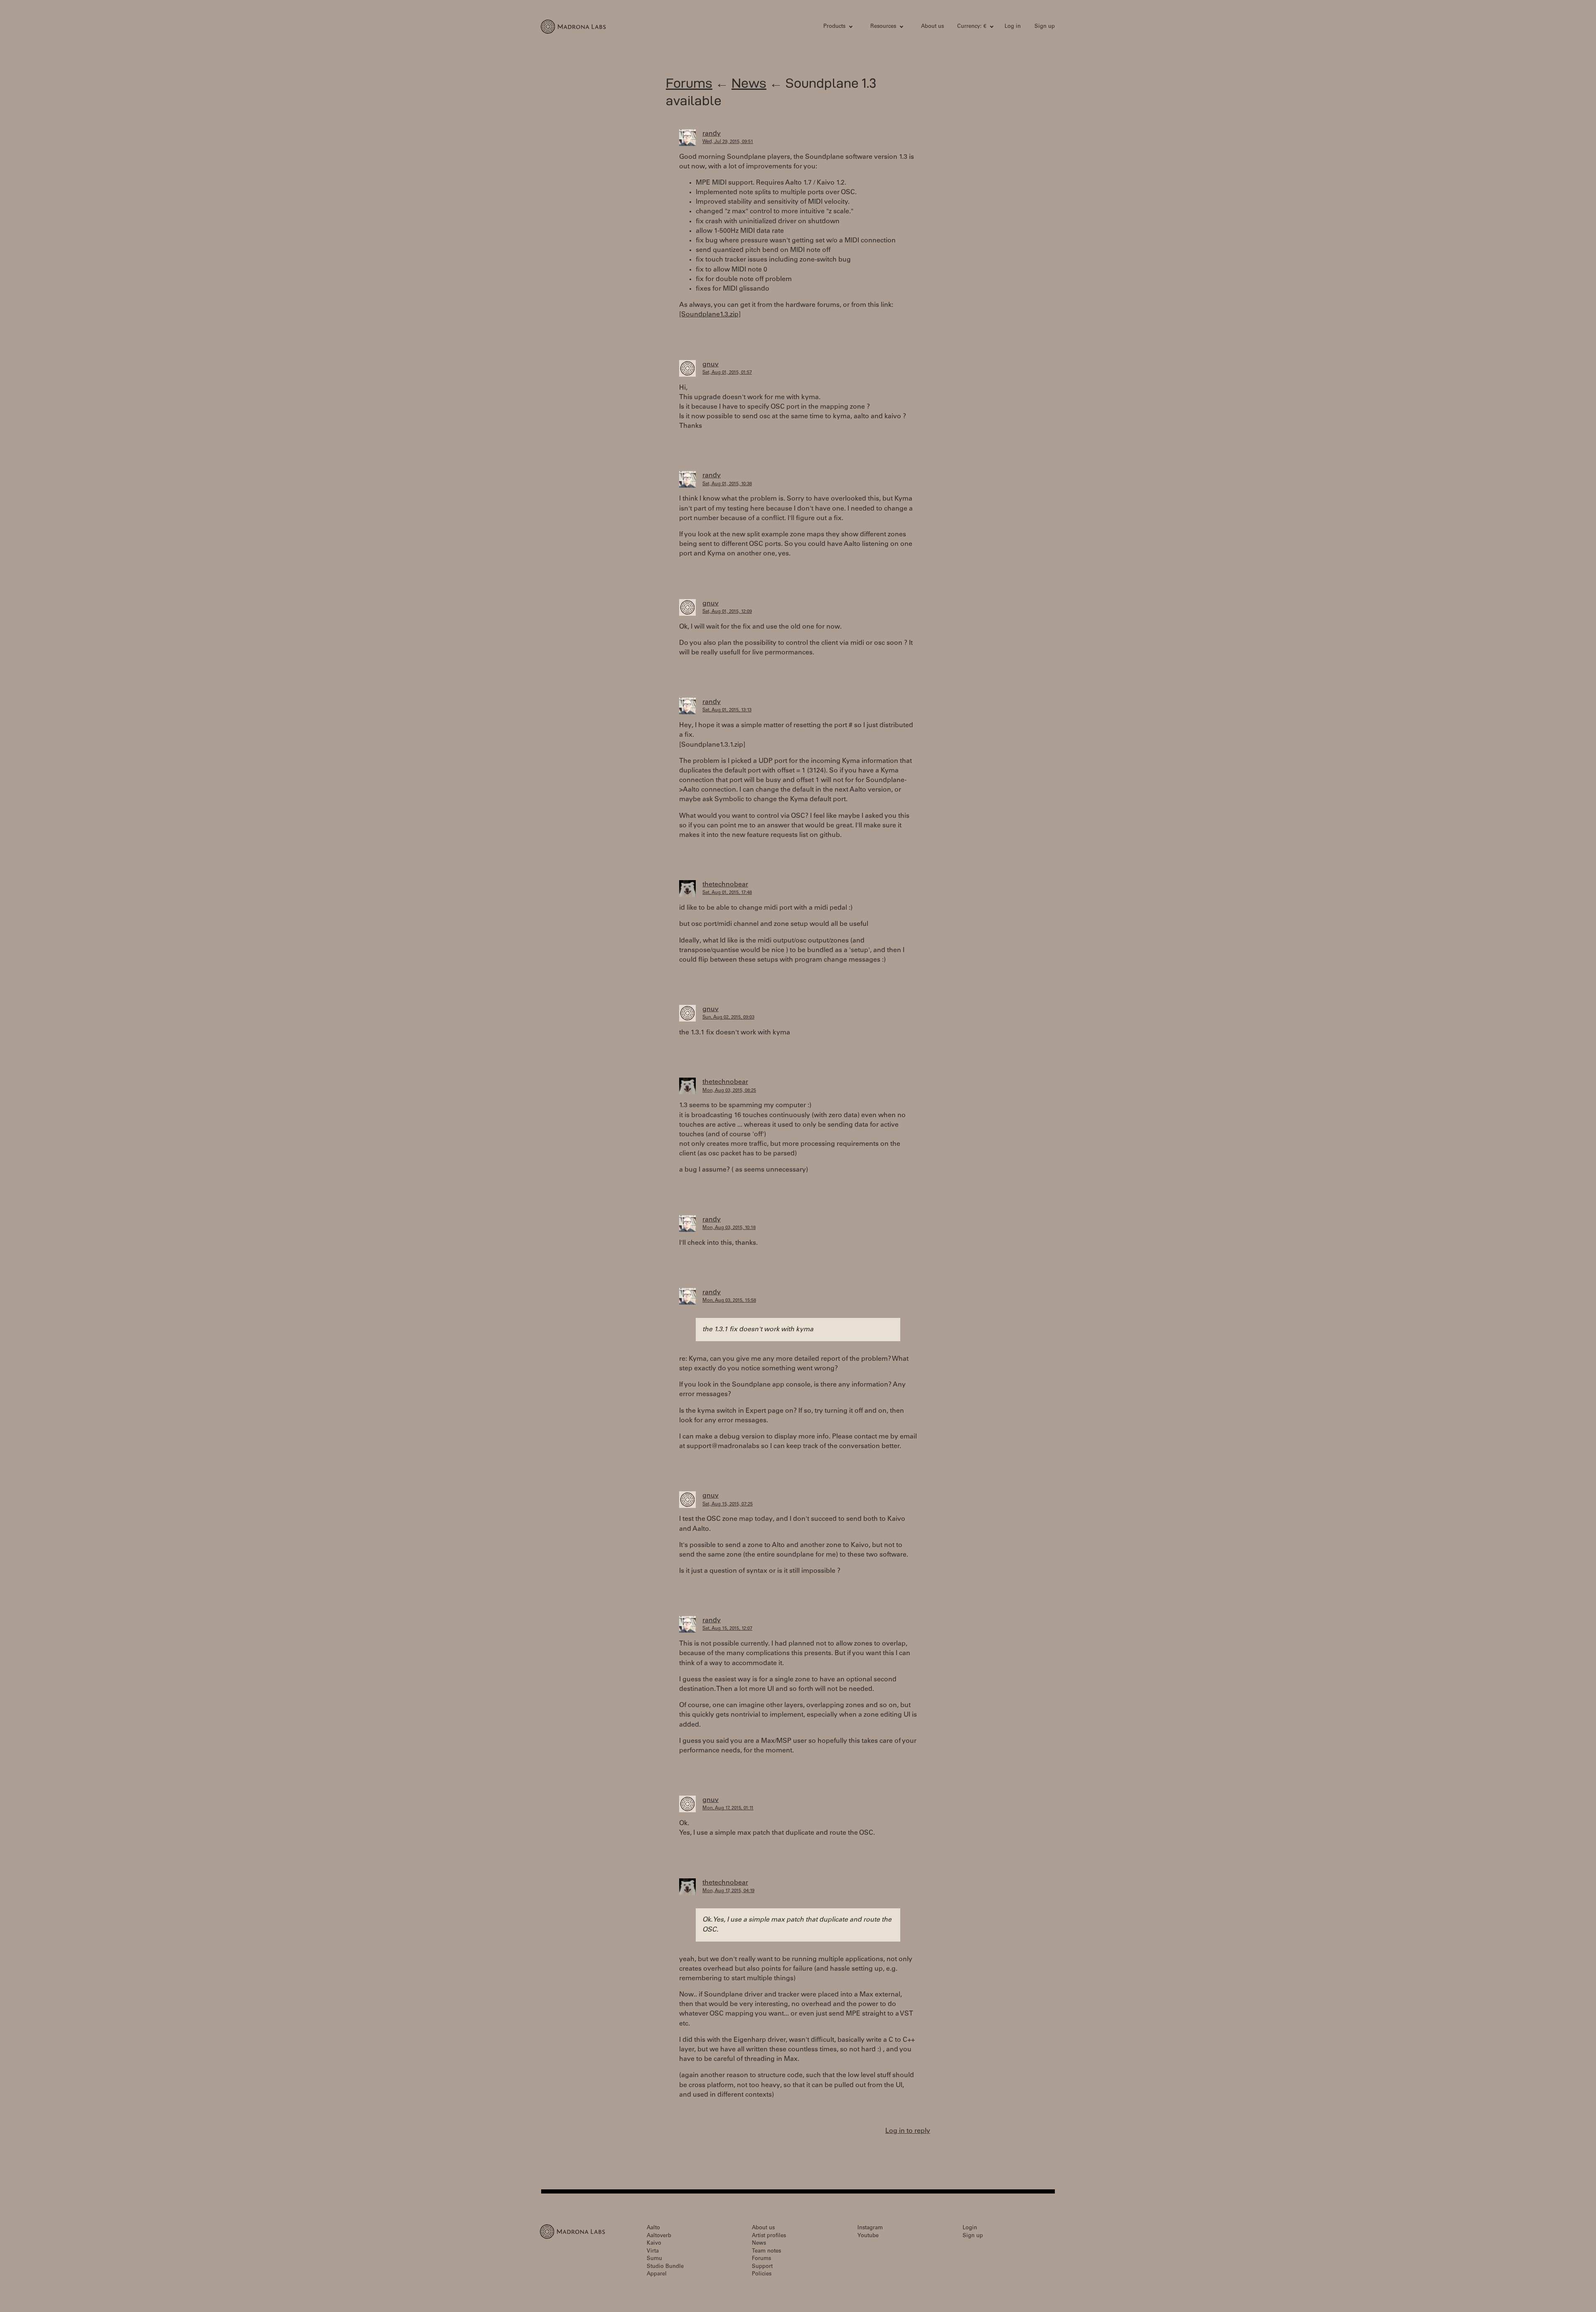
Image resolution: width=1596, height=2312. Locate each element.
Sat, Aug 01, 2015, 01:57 (727, 373)
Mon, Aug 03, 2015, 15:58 (729, 1301)
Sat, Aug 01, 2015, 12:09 (727, 612)
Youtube (868, 2236)
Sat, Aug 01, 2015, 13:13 (727, 710)
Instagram (870, 2228)
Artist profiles (769, 2236)
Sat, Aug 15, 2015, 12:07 (727, 1629)
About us (932, 27)
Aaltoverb (659, 2236)
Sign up (1045, 27)
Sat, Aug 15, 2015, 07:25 (728, 1504)
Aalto (653, 2228)
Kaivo (654, 2244)
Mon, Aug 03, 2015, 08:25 (729, 1091)
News (749, 83)
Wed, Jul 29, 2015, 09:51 (728, 142)
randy (712, 134)
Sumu (654, 2259)
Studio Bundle (665, 2267)
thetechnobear (725, 885)
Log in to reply (908, 2131)
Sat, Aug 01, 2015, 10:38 (727, 484)
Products (834, 27)
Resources (883, 27)
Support (762, 2267)
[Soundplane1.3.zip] (710, 315)
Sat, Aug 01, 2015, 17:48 (727, 893)
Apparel (657, 2274)
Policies (762, 2274)
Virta (653, 2252)
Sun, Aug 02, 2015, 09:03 (728, 1018)
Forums (689, 83)
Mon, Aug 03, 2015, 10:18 (729, 1228)
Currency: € (972, 27)
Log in (1013, 27)
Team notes (766, 2252)
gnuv (711, 365)
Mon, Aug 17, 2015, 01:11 (728, 1808)
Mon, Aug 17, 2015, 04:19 (728, 1891)
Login (970, 2228)
